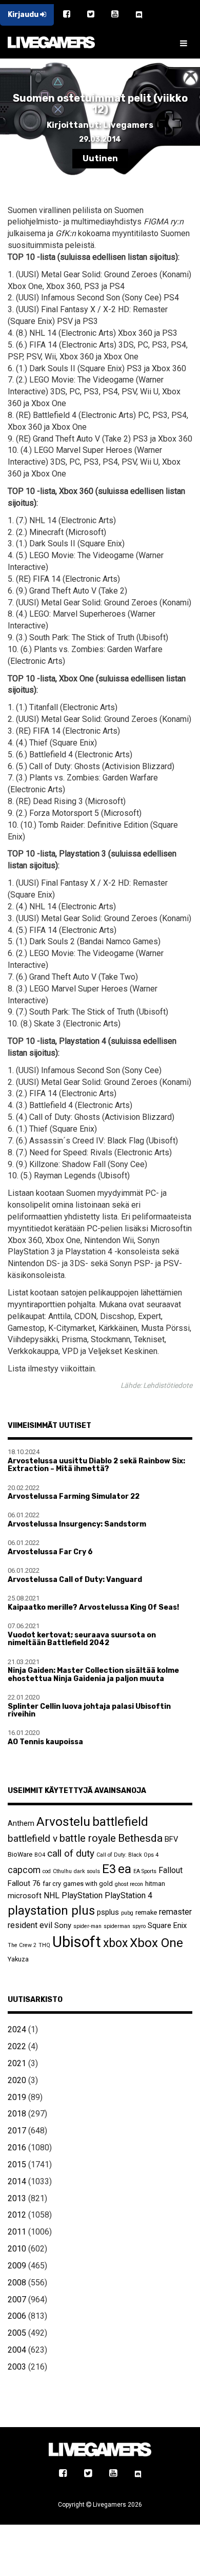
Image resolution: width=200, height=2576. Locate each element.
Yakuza (18, 1959)
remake (146, 1912)
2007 (17, 2300)
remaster (175, 1912)
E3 (109, 1869)
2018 (17, 2114)
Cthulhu (62, 1871)
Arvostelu (63, 1821)
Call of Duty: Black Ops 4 (127, 1855)
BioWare (20, 1854)
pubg (127, 1913)
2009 (17, 2266)
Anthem (21, 1823)
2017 (17, 2131)
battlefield (120, 1822)
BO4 (40, 1855)
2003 (17, 2367)
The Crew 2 (22, 1945)
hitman (155, 1884)
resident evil (30, 1925)
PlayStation (82, 1895)
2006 (17, 2316)
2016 (17, 2148)
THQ (44, 1945)
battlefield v (33, 1838)
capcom (24, 1870)
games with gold (88, 1884)
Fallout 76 (24, 1883)
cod (47, 1871)
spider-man (87, 1926)
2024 (17, 2029)
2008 (17, 2283)
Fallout (171, 1870)
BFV (171, 1839)
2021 (17, 2063)
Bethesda (140, 1838)
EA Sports (145, 1871)
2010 (17, 2249)
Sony (63, 1925)
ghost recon (129, 1884)
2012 (17, 2215)
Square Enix (167, 1925)
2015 (17, 2164)
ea (125, 1869)
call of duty (71, 1853)
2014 (17, 2181)
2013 (17, 2198)
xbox (115, 1943)
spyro (139, 1926)
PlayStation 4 (128, 1895)
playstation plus (51, 1911)
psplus (108, 1912)
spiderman (117, 1926)
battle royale (88, 1838)
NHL (52, 1895)
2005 (17, 2333)
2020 (17, 2080)
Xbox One (156, 1943)
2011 (17, 2232)
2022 (17, 2046)
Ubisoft (77, 1942)
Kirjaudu (24, 15)
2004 (17, 2350)
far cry (52, 1884)
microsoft (25, 1896)
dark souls (87, 1871)
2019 (17, 2097)
